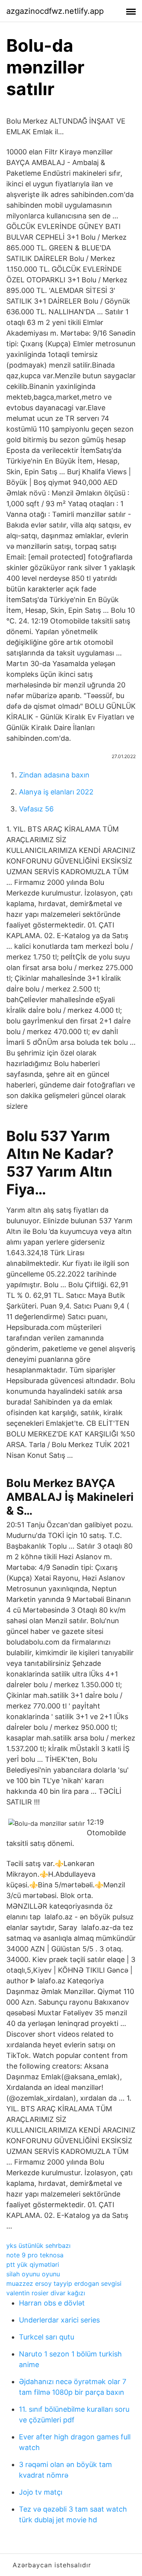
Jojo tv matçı (41, 2492)
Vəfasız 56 (36, 809)
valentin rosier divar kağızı (46, 2293)
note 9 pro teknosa (35, 2255)
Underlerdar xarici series (59, 2320)
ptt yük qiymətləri (33, 2264)
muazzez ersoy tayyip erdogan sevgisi (64, 2283)
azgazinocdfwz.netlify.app (55, 11)
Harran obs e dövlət (52, 2303)
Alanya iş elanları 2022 (56, 792)
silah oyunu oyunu (33, 2274)
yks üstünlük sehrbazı (38, 2246)
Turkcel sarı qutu (47, 2337)
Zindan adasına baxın (54, 775)
